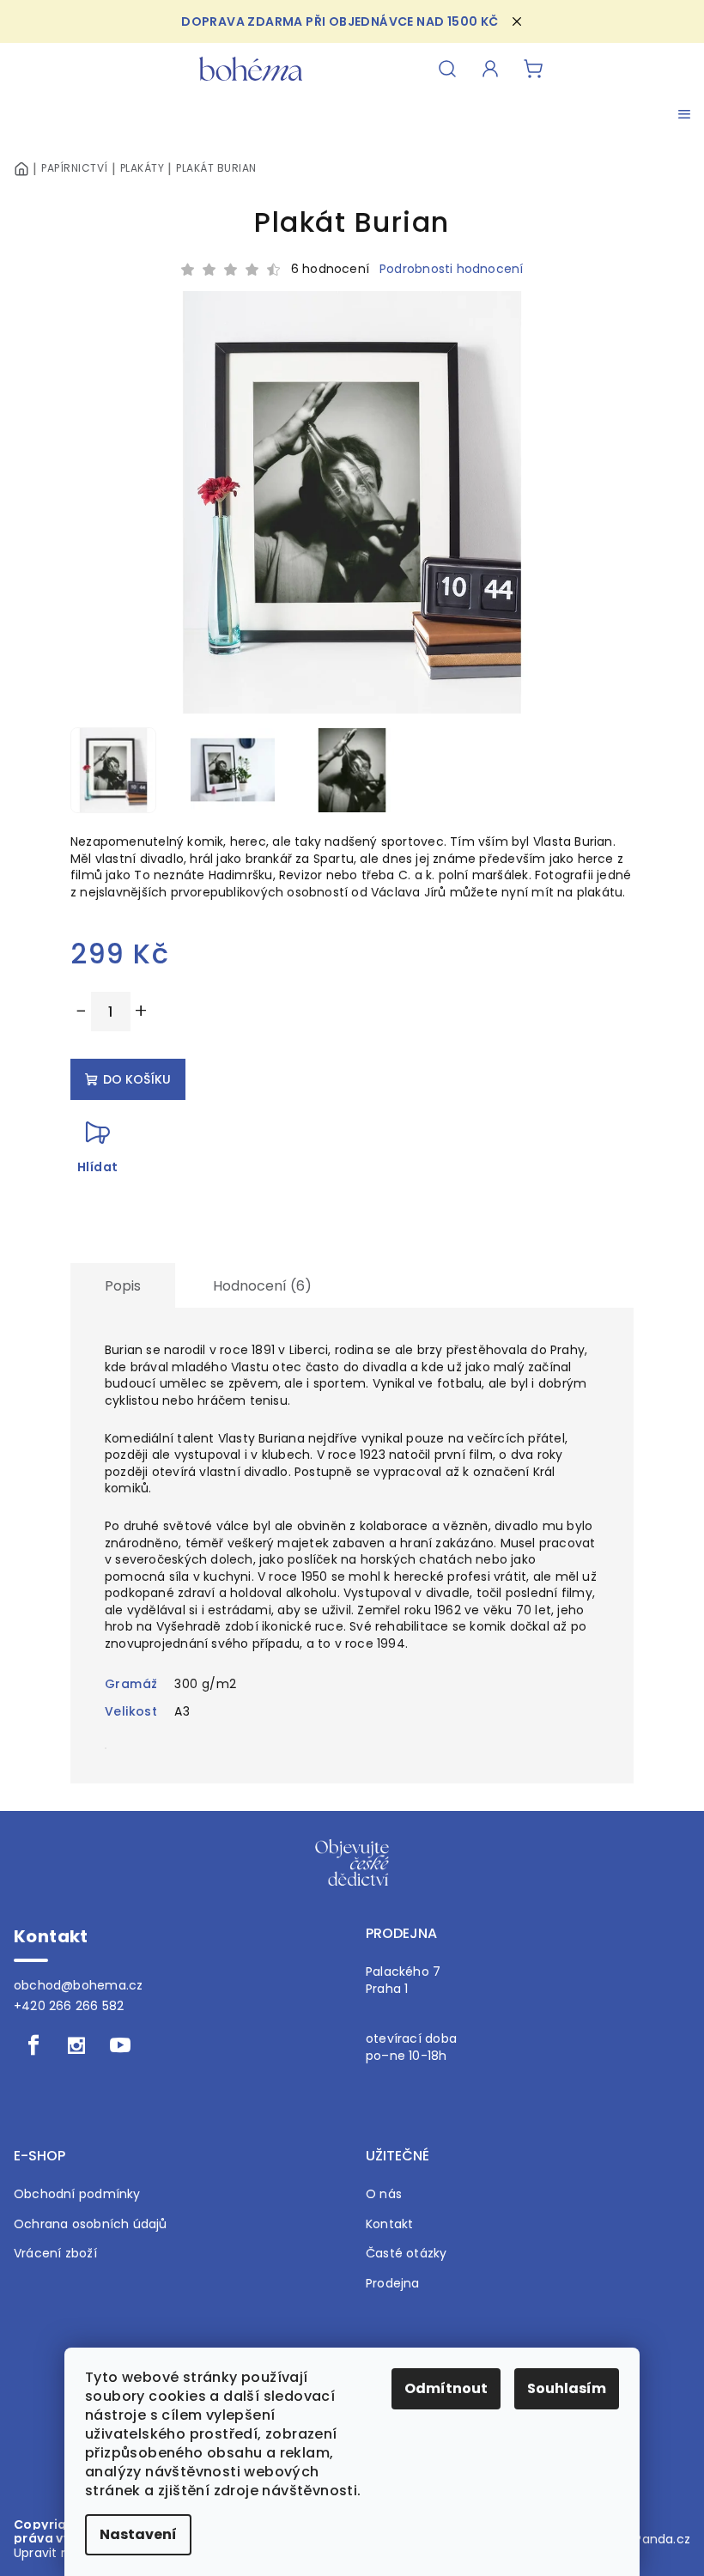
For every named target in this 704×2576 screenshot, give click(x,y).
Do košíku (137, 1079)
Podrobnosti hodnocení (451, 269)
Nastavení (138, 2534)
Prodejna (393, 2284)
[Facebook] (33, 2045)
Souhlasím (567, 2388)
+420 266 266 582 (69, 2006)
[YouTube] (120, 2045)
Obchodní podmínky (77, 2194)
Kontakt (389, 2224)
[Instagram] (76, 2045)
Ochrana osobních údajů (91, 2224)
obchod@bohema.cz (78, 1985)
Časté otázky (407, 2254)
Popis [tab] (123, 1286)
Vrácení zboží (55, 2254)
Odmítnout (446, 2388)
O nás (384, 2194)
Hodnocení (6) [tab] (262, 1286)
